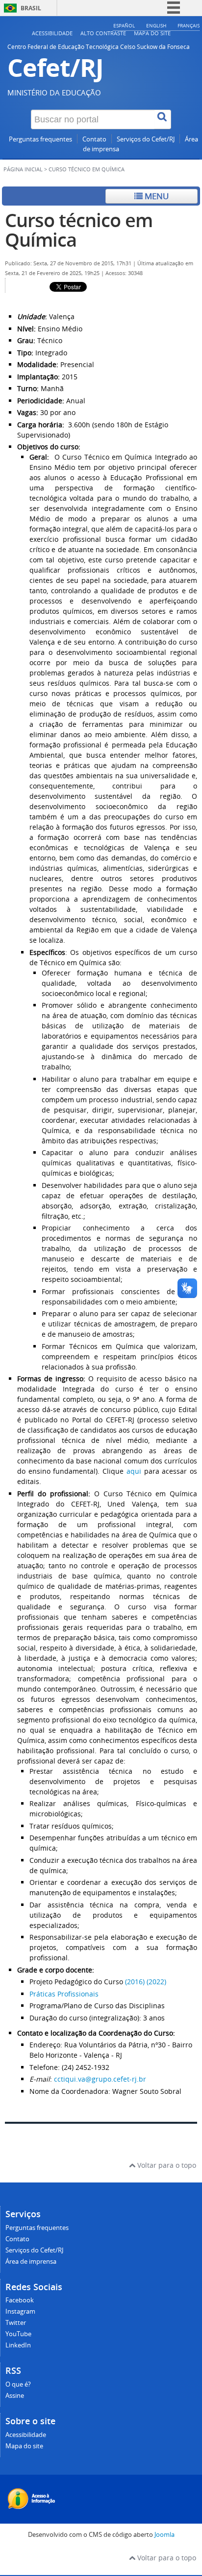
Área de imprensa (31, 2262)
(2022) (155, 1982)
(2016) (135, 1982)
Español (124, 25)
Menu (156, 196)
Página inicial (23, 169)
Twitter (16, 2323)
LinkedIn (18, 2345)
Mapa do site (152, 33)
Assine (15, 2396)
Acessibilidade (52, 33)
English (156, 25)
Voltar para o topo (166, 2165)
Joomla (164, 2535)
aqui (134, 1471)
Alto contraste (103, 33)
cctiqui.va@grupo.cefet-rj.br (100, 2079)
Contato (94, 139)
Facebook (20, 2300)
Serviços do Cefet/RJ (146, 139)
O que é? (18, 2384)
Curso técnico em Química (79, 230)
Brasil (31, 8)
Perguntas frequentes (40, 139)
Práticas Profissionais (64, 1994)
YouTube (18, 2334)
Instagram (20, 2311)
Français (189, 25)
